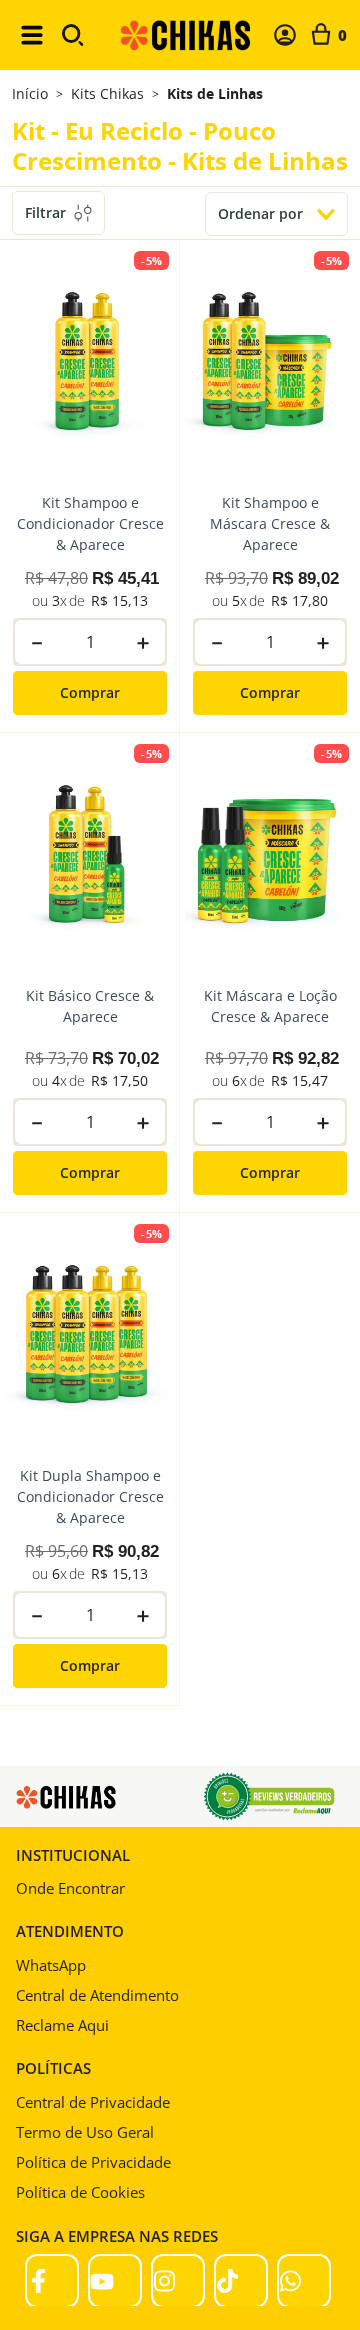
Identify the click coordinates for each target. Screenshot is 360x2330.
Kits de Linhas (215, 94)
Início (30, 93)
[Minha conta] (285, 35)
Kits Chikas (107, 94)
